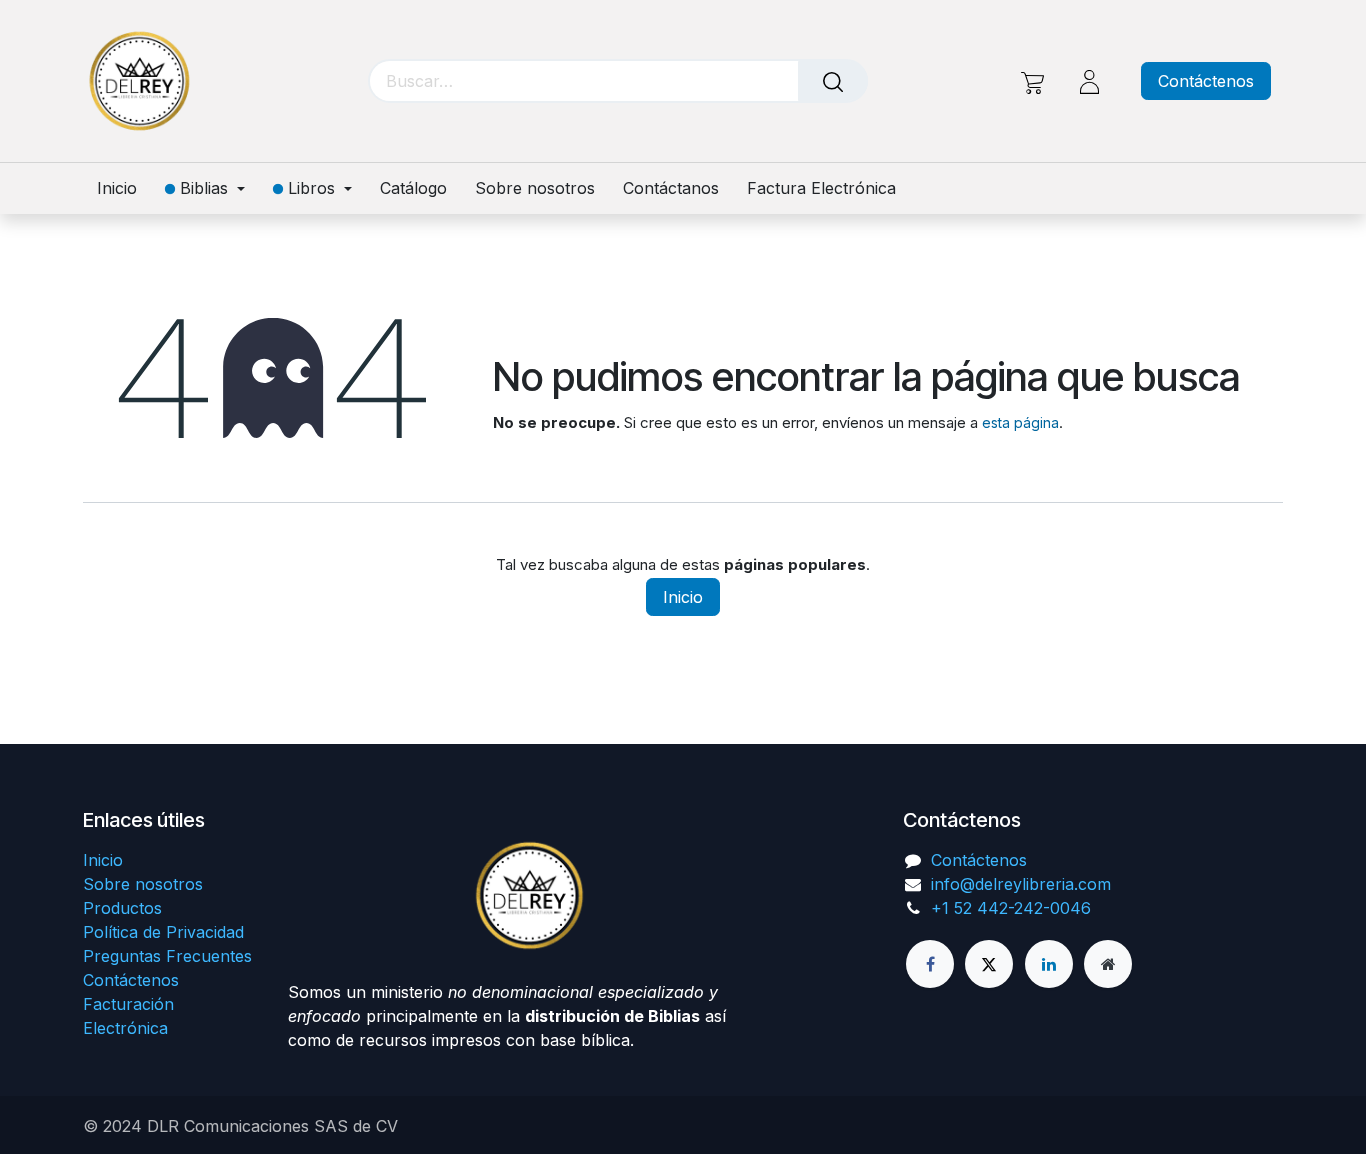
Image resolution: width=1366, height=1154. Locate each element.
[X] (989, 964)
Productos (122, 908)
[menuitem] (124, 188)
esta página (1020, 422)
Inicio (683, 597)
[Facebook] (930, 964)
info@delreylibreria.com (1021, 884)
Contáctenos (1206, 81)
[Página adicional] (1108, 964)
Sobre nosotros (143, 884)
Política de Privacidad (163, 932)
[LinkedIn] (1049, 964)
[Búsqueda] (833, 81)
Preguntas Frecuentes (167, 956)
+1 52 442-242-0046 (1011, 908)
